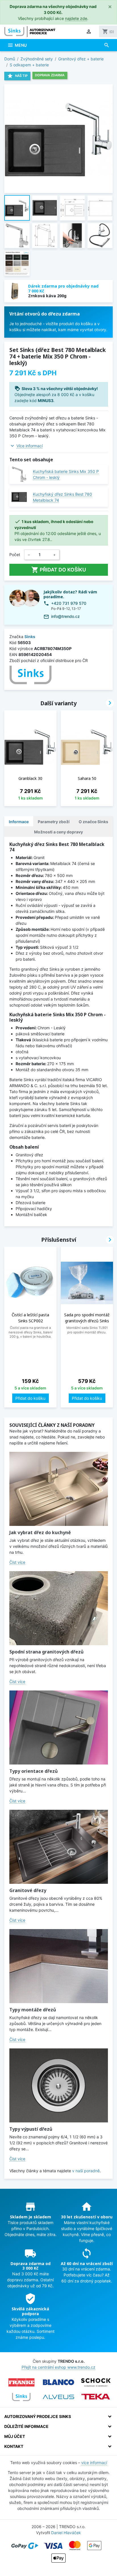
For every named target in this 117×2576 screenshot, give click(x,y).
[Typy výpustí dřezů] (59, 2085)
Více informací (30, 446)
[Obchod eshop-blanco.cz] (58, 2382)
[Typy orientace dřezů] (59, 1727)
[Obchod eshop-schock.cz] (96, 2382)
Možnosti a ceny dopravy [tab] (58, 832)
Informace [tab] (19, 822)
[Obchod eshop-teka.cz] (96, 2397)
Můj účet (15, 2436)
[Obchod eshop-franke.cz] (21, 2382)
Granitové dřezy (28, 1890)
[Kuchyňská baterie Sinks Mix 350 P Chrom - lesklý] (19, 474)
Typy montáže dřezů (33, 2010)
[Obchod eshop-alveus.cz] (58, 2397)
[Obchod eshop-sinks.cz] (21, 2397)
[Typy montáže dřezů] (59, 1966)
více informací (94, 2463)
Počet (15, 555)
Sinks (30, 637)
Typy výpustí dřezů (31, 2129)
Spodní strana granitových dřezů (46, 1652)
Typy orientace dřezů (34, 1771)
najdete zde (76, 18)
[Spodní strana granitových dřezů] (59, 1608)
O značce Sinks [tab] (93, 822)
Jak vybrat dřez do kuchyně (40, 1532)
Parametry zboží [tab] (54, 822)
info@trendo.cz (65, 616)
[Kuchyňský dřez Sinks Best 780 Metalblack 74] (19, 497)
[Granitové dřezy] (59, 1847)
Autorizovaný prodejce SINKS (38, 2416)
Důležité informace (26, 2426)
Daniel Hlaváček (66, 2533)
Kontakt (14, 2446)
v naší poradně (86, 2171)
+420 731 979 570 (69, 603)
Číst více (17, 1562)
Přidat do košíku (59, 570)
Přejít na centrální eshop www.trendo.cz (58, 2367)
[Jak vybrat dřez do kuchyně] (59, 1489)
